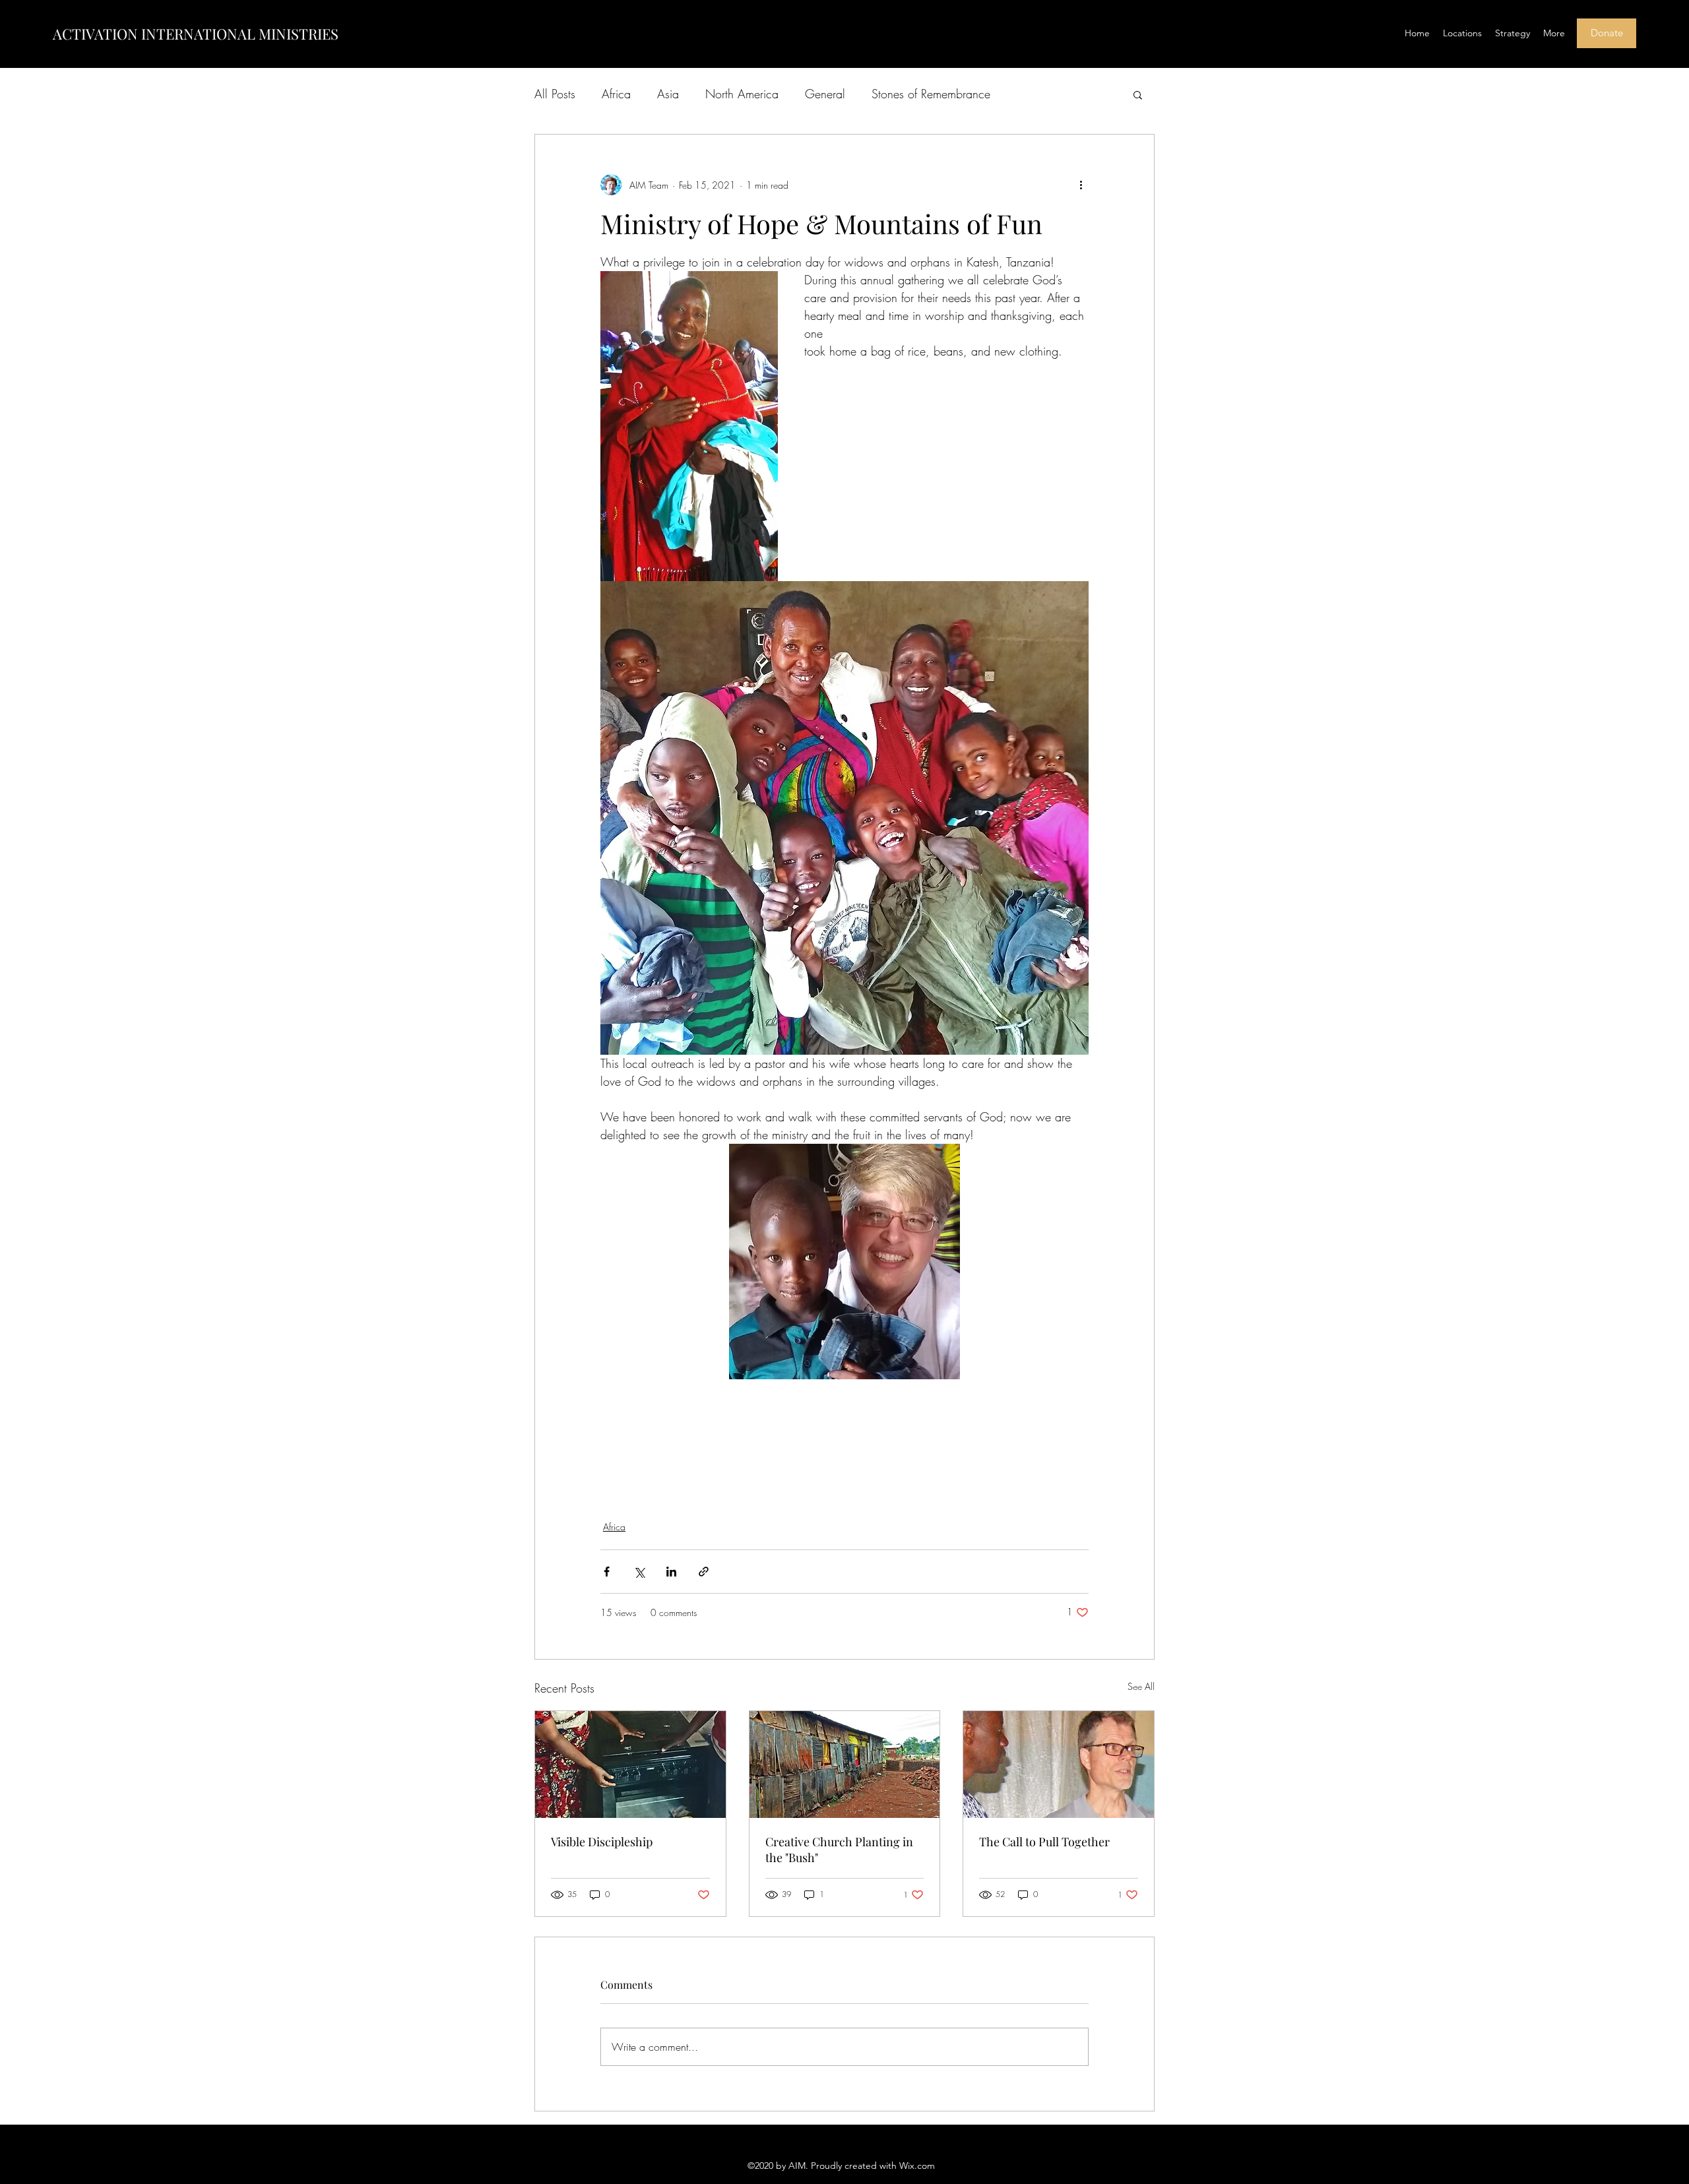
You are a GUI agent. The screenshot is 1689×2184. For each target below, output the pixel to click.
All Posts (555, 94)
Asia (668, 94)
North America (742, 94)
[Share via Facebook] (607, 1572)
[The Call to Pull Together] (1059, 1764)
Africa (616, 94)
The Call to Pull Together (1044, 1842)
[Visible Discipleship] (630, 1764)
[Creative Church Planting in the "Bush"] (845, 1764)
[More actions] (1081, 185)
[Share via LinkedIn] (671, 1572)
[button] (1138, 94)
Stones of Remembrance (931, 94)
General (825, 94)
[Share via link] (704, 1572)
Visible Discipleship (602, 1842)
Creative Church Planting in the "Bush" (839, 1850)
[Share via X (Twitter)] (639, 1572)
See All (1141, 1686)
